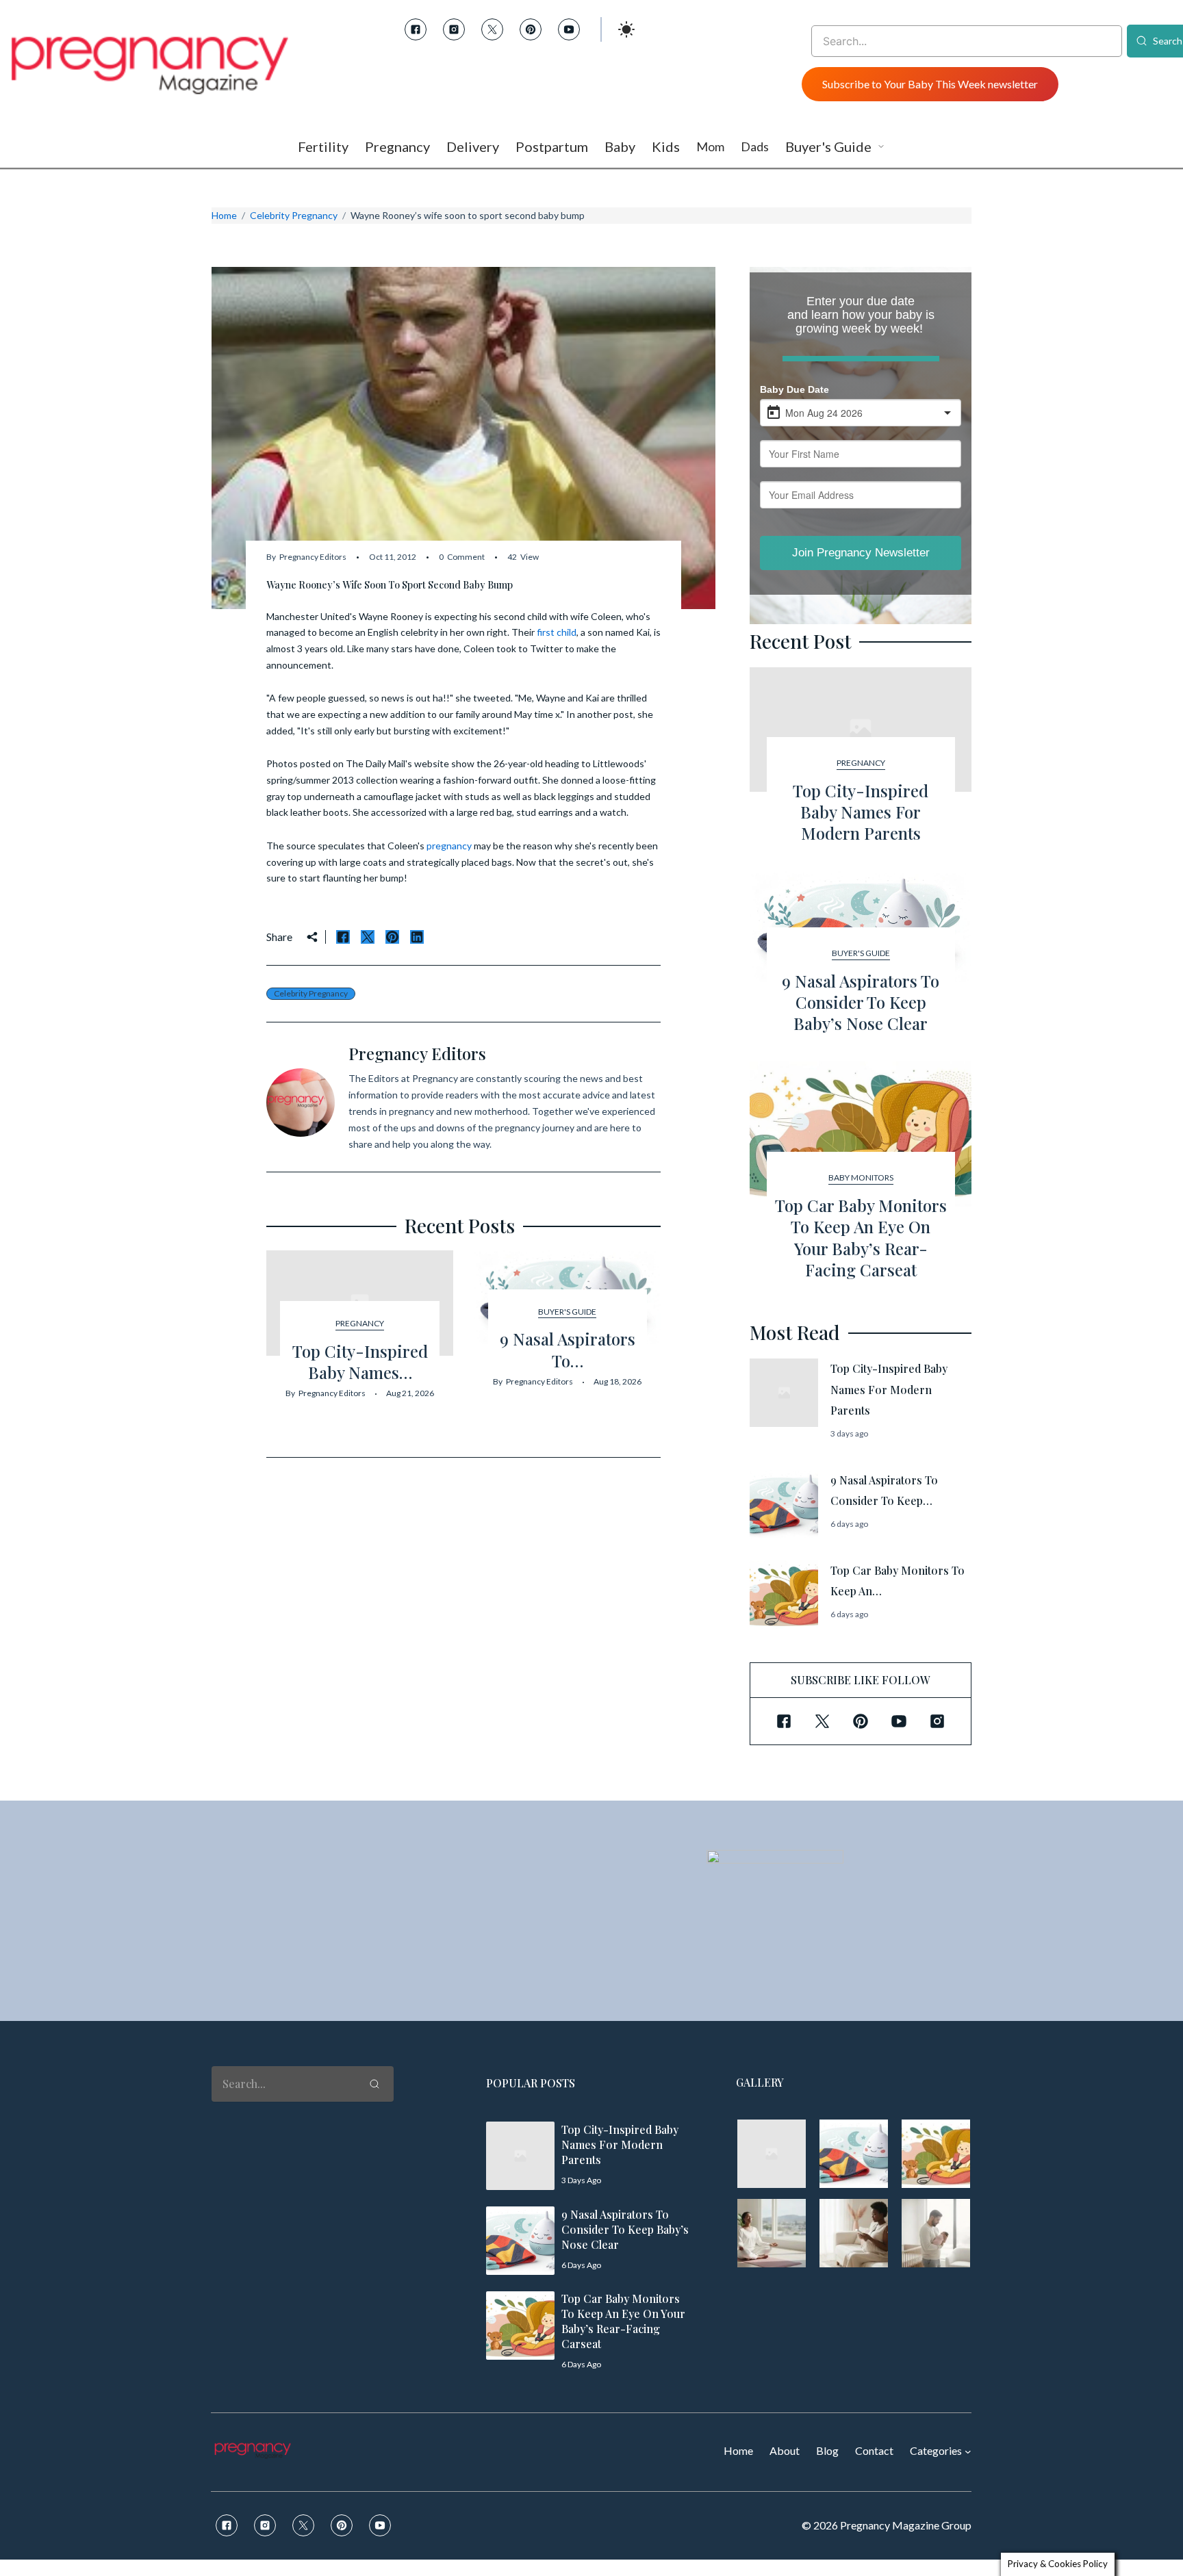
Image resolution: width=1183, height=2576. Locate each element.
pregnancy (449, 846)
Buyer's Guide (567, 1312)
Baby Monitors (861, 1177)
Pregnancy (360, 1323)
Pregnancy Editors (313, 557)
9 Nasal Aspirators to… (568, 1349)
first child (557, 632)
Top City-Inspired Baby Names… (360, 1362)
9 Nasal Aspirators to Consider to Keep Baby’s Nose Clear (861, 1002)
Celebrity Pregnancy (294, 215)
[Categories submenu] (968, 2451)
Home (224, 215)
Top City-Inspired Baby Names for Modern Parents (861, 812)
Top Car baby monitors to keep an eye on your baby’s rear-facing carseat (861, 1237)
